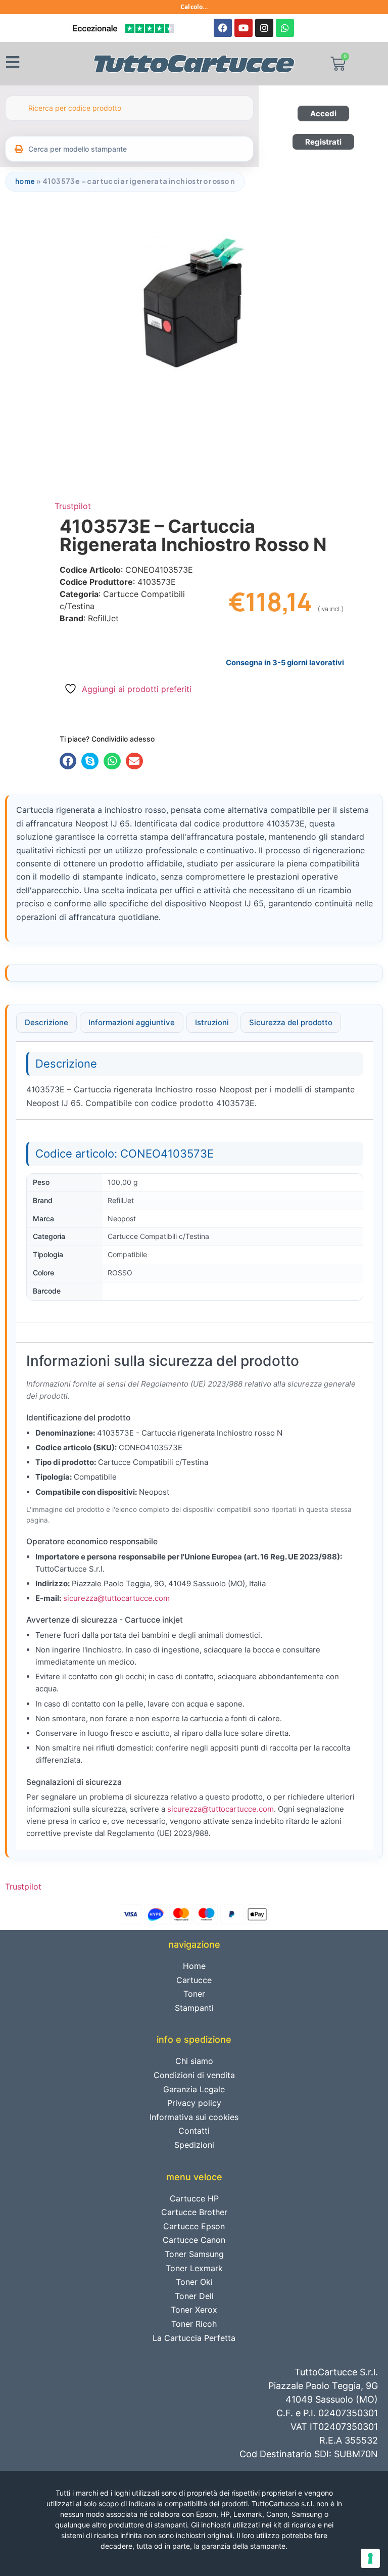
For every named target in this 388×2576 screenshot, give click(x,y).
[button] (68, 761)
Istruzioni (212, 1022)
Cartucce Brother (194, 2212)
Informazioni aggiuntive (132, 1022)
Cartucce (194, 1980)
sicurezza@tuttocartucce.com (116, 1598)
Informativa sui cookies (194, 2117)
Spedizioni (194, 2145)
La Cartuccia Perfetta (194, 2338)
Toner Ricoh (194, 2324)
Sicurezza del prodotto (291, 1022)
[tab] (46, 1023)
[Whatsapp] (285, 28)
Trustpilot (73, 506)
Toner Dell (194, 2296)
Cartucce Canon (194, 2240)
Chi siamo (194, 2061)
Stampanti (194, 2008)
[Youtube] (244, 28)
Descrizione (46, 1022)
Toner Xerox (194, 2310)
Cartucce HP (194, 2198)
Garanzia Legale (194, 2089)
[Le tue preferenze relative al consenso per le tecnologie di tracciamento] (370, 2558)
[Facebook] (223, 28)
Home (25, 181)
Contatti (194, 2131)
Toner (194, 1994)
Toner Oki (194, 2282)
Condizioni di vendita (194, 2075)
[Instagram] (264, 28)
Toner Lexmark (194, 2268)
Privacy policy (194, 2103)
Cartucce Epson (194, 2226)
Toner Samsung (194, 2254)
